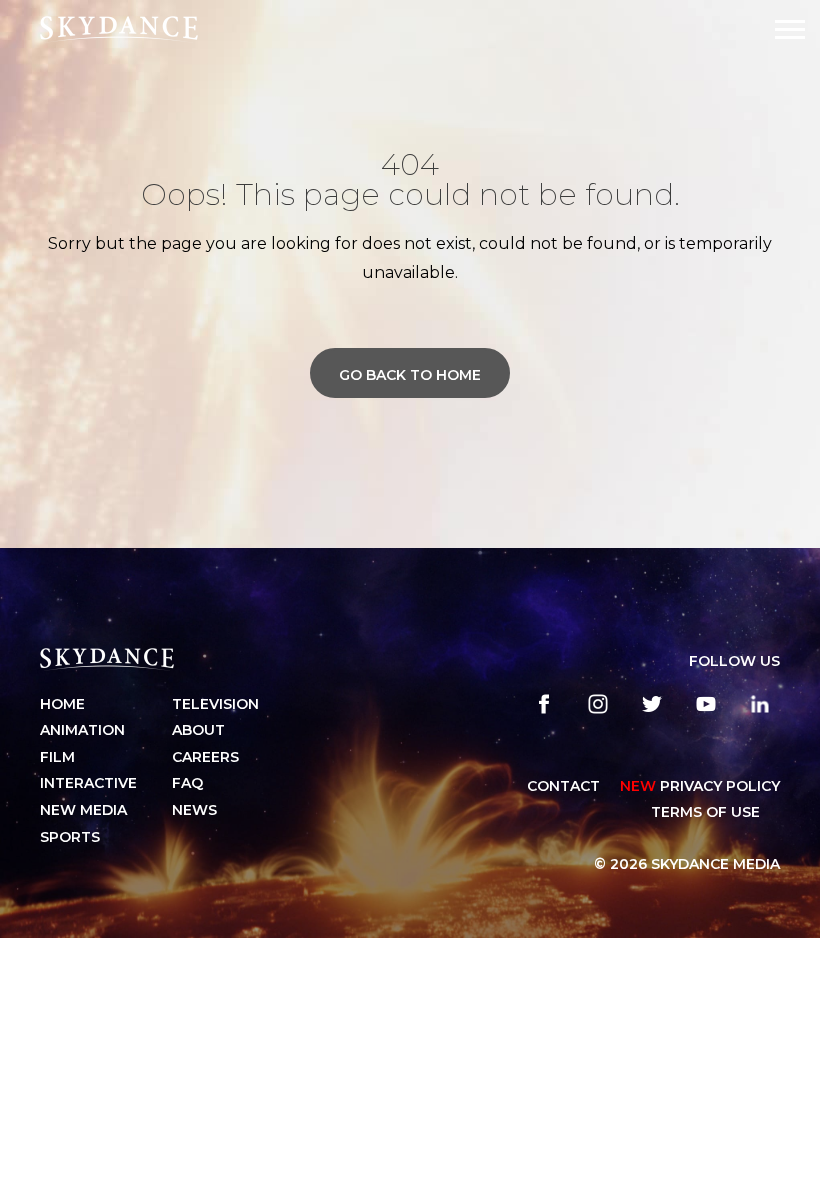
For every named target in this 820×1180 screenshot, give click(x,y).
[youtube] (706, 704)
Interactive (88, 783)
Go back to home (410, 375)
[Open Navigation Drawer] (790, 29)
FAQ (187, 783)
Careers (205, 757)
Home (62, 704)
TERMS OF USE (705, 812)
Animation (82, 730)
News (194, 810)
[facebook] (544, 704)
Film (57, 757)
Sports (70, 837)
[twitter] (652, 704)
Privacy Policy (700, 786)
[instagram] (598, 704)
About (198, 730)
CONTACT (563, 786)
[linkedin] (760, 704)
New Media (83, 810)
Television (215, 704)
